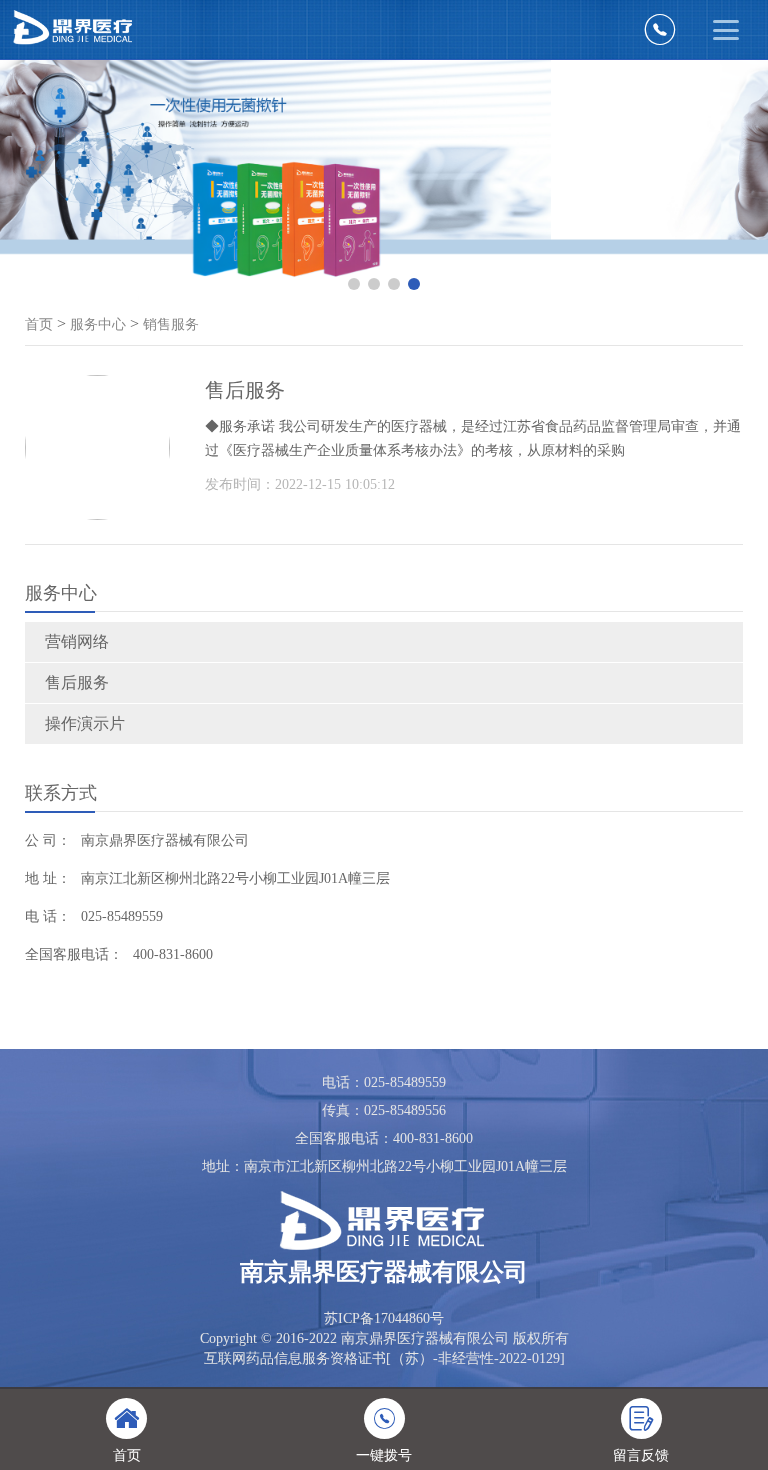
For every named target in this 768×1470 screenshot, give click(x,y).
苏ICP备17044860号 (384, 1318)
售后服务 (77, 682)
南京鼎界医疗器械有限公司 (165, 840)
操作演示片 (85, 723)
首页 (39, 324)
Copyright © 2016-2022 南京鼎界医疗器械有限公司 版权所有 (384, 1338)
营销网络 (77, 641)
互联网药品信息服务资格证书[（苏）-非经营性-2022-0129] (384, 1358)
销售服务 (171, 324)
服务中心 (98, 324)
